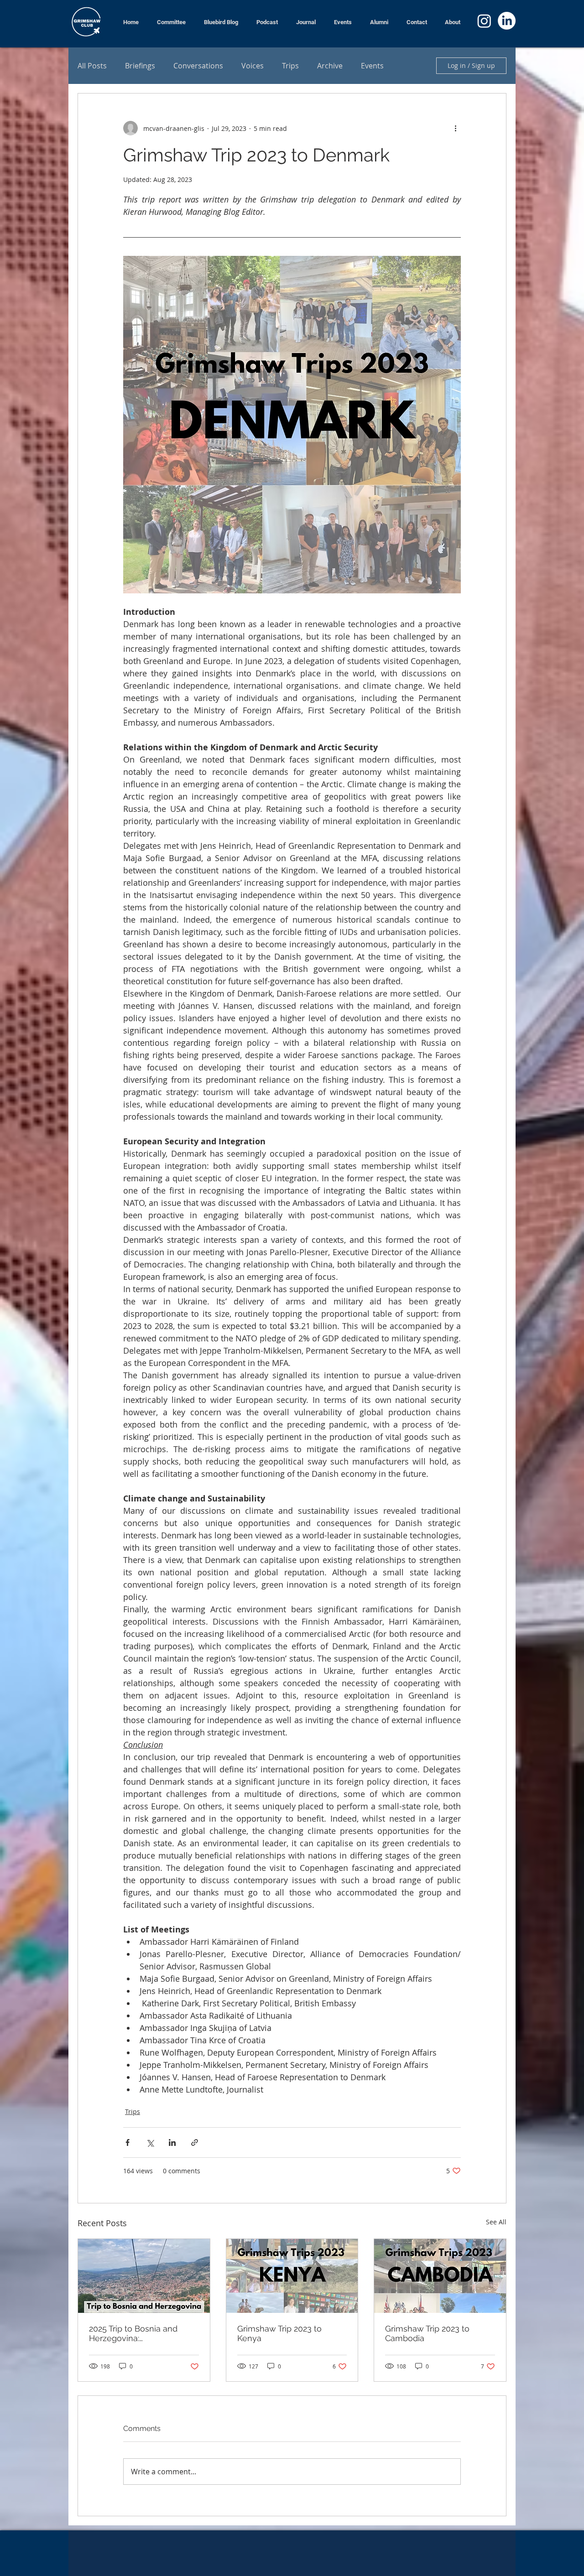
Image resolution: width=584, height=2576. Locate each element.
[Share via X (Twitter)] (150, 2142)
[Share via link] (195, 2142)
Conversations (198, 66)
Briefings (140, 66)
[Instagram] (484, 21)
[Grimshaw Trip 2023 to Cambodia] (440, 2276)
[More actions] (455, 128)
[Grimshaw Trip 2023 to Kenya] (292, 2276)
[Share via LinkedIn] (172, 2142)
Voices (253, 66)
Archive (330, 66)
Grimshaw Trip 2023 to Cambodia (427, 2333)
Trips (290, 66)
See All (496, 2222)
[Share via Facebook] (128, 2142)
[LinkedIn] (507, 21)
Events (372, 66)
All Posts (92, 66)
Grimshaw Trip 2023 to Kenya (279, 2333)
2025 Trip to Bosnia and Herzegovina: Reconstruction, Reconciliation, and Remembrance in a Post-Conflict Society (137, 2333)
